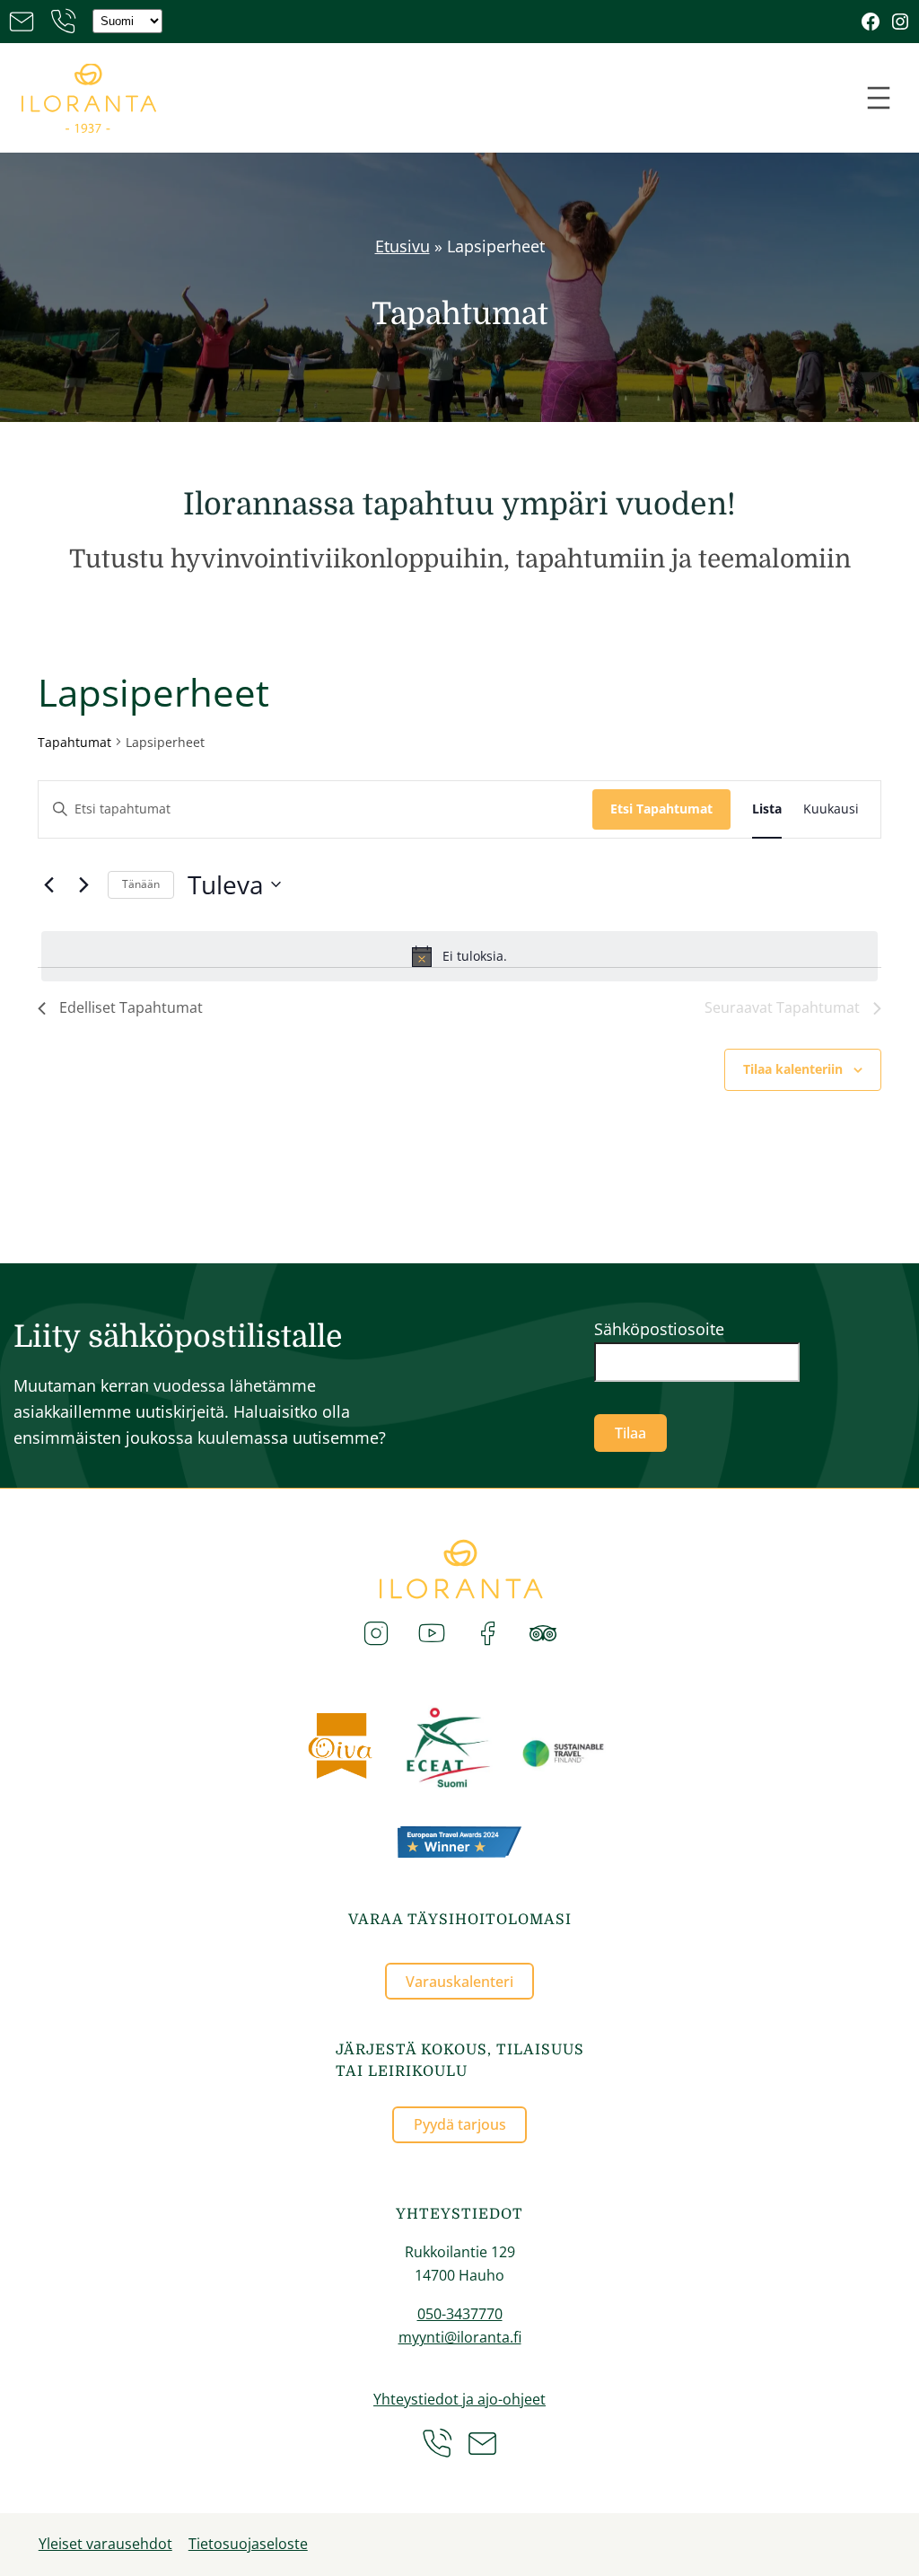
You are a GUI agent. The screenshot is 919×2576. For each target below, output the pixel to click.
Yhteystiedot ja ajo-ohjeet (459, 2399)
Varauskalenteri (459, 1982)
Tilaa (630, 1433)
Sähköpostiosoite (659, 1329)
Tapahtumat (74, 742)
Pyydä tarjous (460, 2124)
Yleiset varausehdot (105, 2544)
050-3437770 (460, 2314)
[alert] (459, 956)
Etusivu (403, 246)
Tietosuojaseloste (248, 2544)
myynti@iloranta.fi (460, 2337)
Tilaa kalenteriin (793, 1069)
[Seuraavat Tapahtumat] (83, 884)
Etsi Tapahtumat (661, 809)
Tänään (141, 884)
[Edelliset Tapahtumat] (48, 884)
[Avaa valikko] (879, 98)
